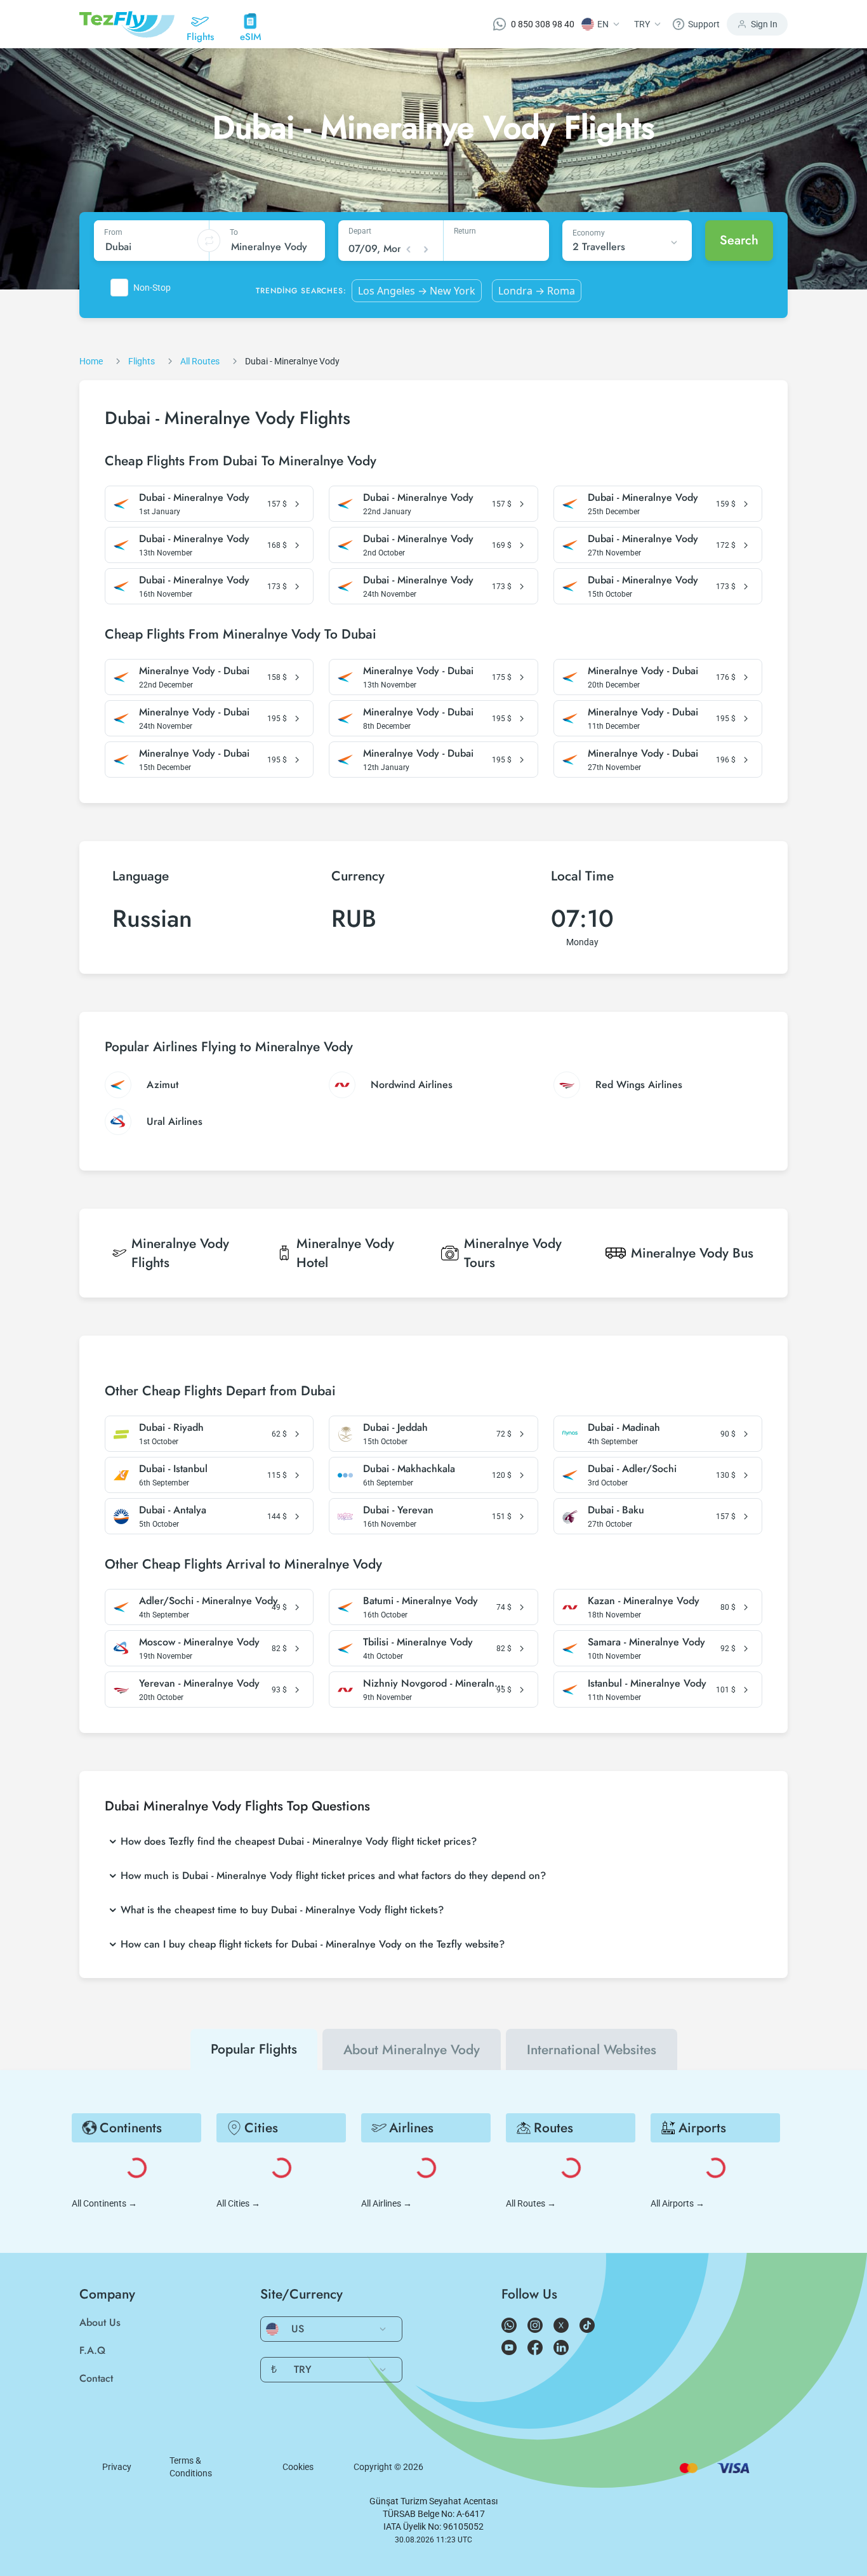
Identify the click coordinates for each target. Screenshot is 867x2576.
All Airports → (678, 2203)
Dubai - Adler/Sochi (632, 1469)
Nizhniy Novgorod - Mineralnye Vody (434, 1683)
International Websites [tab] (592, 2050)
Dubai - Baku (616, 1510)
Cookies (298, 2467)
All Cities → (238, 2203)
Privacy (117, 2467)
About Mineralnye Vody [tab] (412, 2050)
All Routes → (531, 2203)
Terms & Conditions (191, 2467)
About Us (100, 2322)
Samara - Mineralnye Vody (646, 1642)
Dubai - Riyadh (171, 1428)
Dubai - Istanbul (173, 1469)
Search (739, 240)
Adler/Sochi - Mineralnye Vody (208, 1601)
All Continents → (104, 2203)
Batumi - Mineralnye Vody (420, 1601)
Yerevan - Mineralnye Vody (199, 1683)
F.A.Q (92, 2350)
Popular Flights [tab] (254, 2049)
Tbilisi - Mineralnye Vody (418, 1642)
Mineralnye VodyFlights (180, 1253)
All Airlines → (387, 2203)
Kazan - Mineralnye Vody (644, 1601)
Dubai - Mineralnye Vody (194, 498)
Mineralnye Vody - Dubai (194, 671)
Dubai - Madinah (624, 1428)
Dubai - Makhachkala (409, 1469)
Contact (96, 2378)
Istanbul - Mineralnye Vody (647, 1683)
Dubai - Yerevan (398, 1510)
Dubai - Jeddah (395, 1428)
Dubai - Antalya (173, 1510)
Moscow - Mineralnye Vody (199, 1642)
